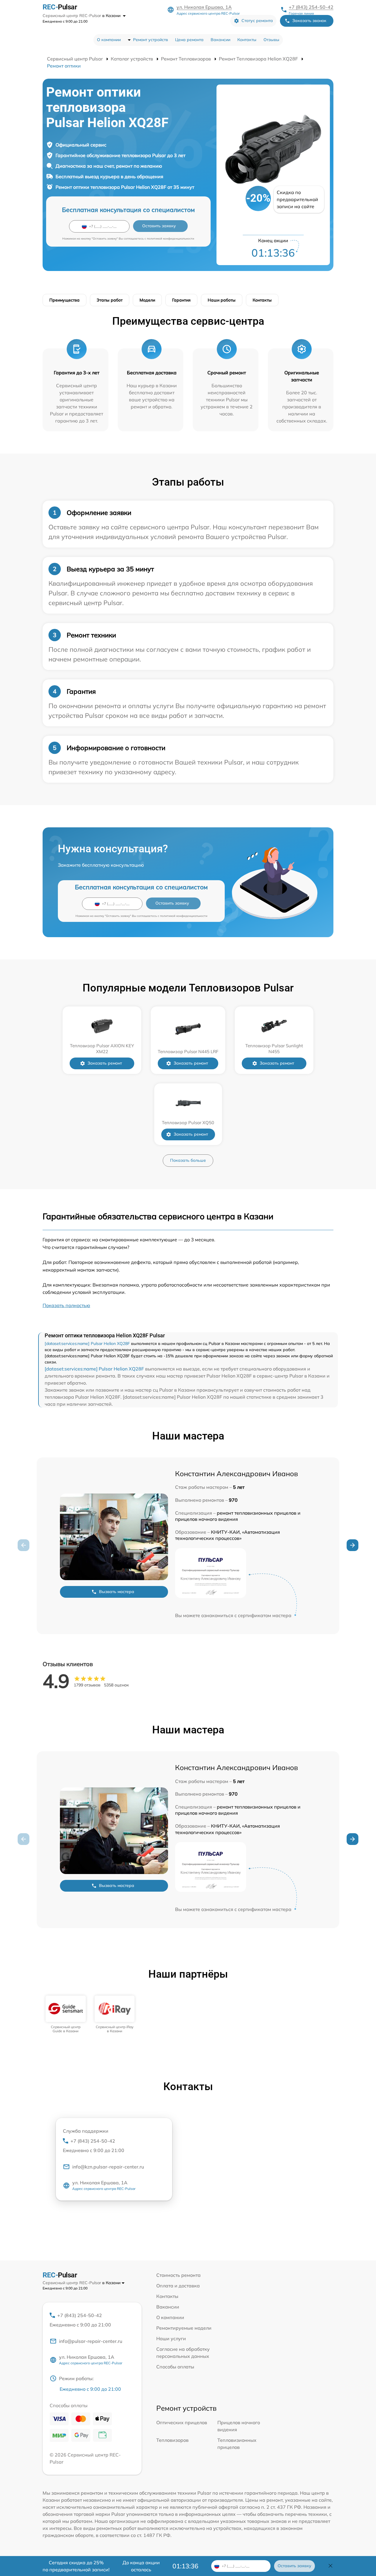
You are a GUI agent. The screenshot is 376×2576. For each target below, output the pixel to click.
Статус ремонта (257, 21)
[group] (66, 2015)
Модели (147, 300)
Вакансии (220, 40)
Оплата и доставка (178, 2286)
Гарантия (181, 300)
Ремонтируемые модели (184, 2328)
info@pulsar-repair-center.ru (91, 2341)
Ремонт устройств (151, 40)
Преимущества (64, 300)
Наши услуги (171, 2338)
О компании (109, 40)
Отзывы (271, 40)
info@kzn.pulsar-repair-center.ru (108, 2167)
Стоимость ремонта (178, 2275)
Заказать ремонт (105, 1063)
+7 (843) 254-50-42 (311, 7)
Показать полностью (66, 1305)
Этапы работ (110, 300)
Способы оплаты (175, 2367)
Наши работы (222, 300)
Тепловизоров (172, 2440)
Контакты (247, 40)
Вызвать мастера (117, 1592)
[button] (352, 1545)
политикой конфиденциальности (171, 239)
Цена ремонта (189, 40)
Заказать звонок (309, 21)
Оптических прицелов (182, 2422)
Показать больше (188, 1160)
